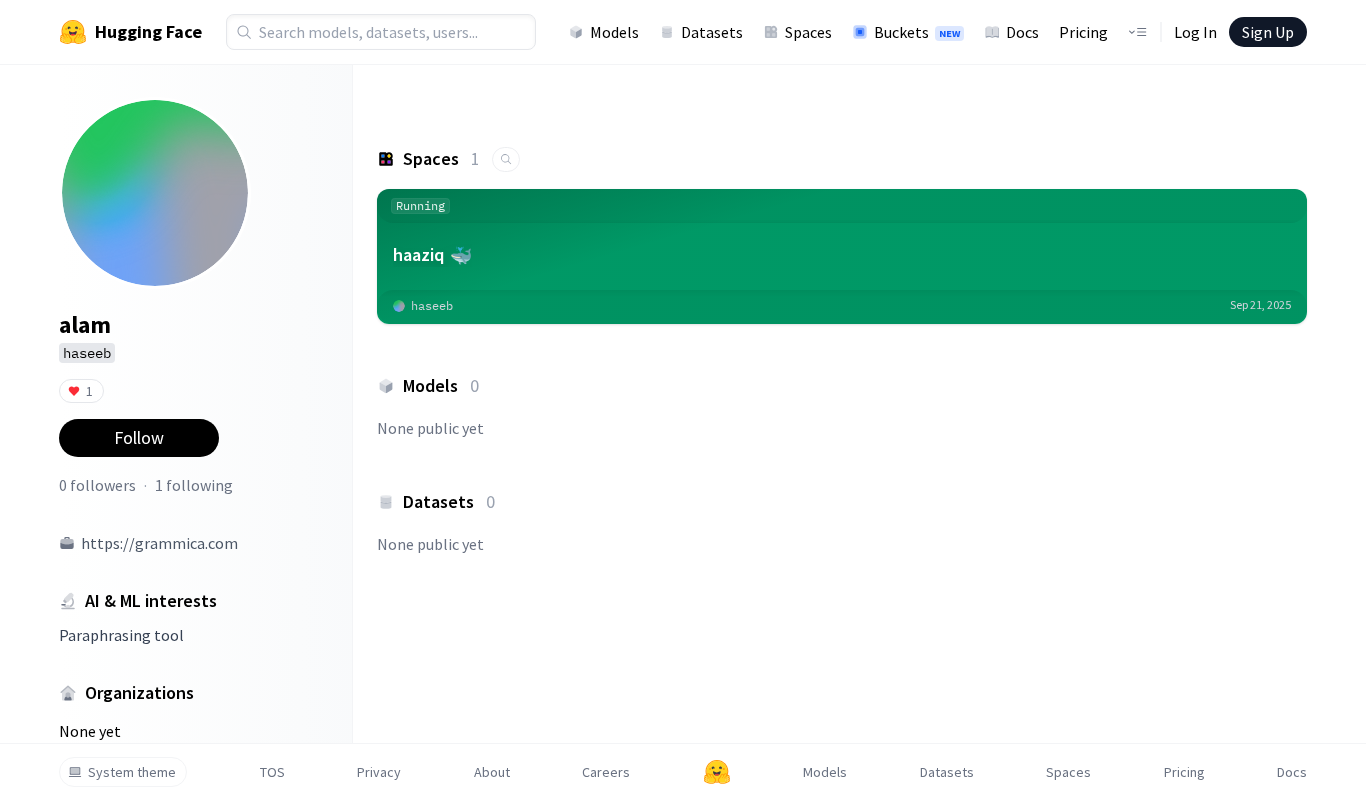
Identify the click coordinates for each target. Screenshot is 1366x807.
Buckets (917, 32)
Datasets (712, 32)
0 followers (97, 485)
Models (614, 32)
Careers (606, 772)
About (492, 772)
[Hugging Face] (717, 772)
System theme (132, 772)
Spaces (808, 32)
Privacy (379, 772)
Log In (1195, 32)
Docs (1022, 32)
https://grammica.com (159, 543)
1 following (194, 485)
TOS (272, 772)
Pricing (1083, 32)
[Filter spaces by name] (506, 159)
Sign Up (1268, 32)
